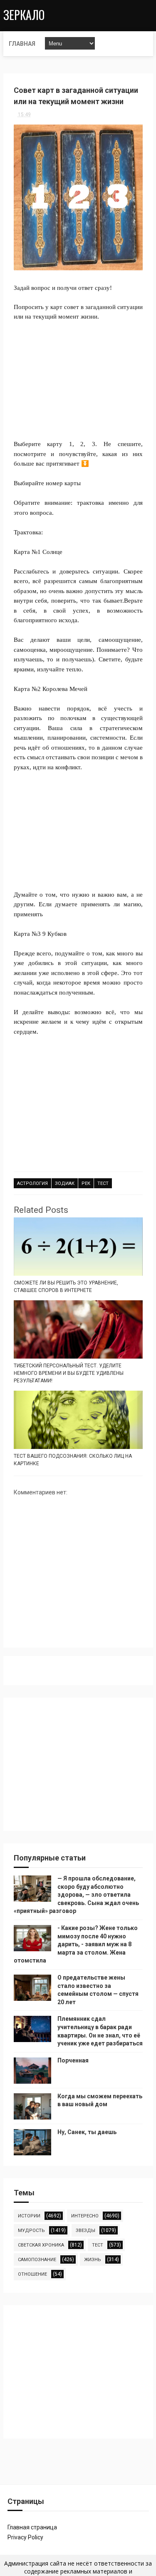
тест (103, 1183)
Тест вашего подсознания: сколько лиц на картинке (73, 1460)
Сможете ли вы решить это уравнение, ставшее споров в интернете (66, 1287)
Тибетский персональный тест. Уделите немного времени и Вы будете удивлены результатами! (69, 1373)
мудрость (31, 2231)
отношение (32, 2274)
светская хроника (41, 2245)
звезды (85, 2231)
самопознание (37, 2260)
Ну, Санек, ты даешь (87, 2132)
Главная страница (32, 2527)
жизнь (93, 2260)
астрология (32, 1183)
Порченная (73, 2060)
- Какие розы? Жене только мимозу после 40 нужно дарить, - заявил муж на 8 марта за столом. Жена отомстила (76, 1944)
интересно (85, 2216)
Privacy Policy (25, 2537)
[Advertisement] (78, 375)
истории (29, 2216)
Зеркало (24, 15)
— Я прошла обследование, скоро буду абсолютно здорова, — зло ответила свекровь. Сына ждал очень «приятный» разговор (76, 1895)
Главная (22, 44)
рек (86, 1183)
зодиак (65, 1183)
